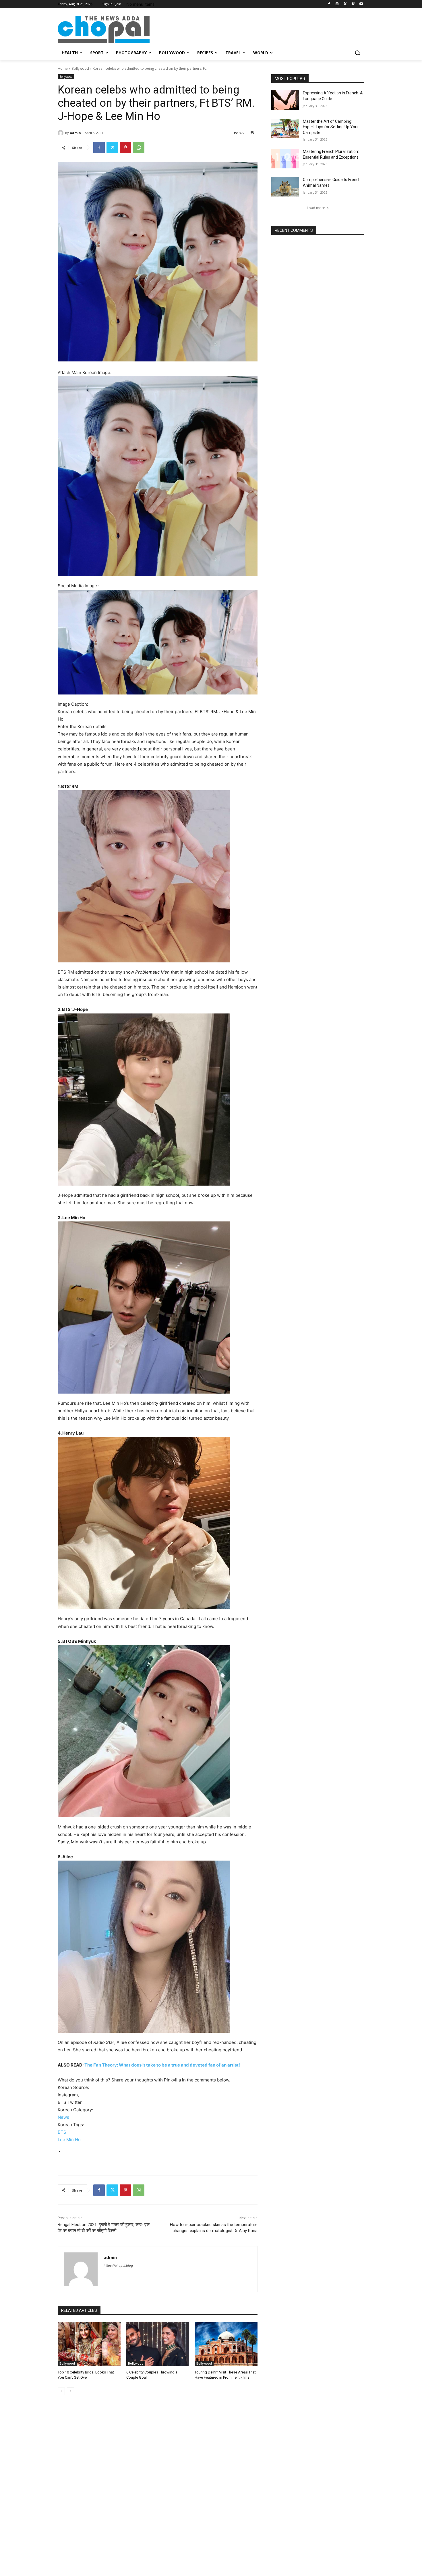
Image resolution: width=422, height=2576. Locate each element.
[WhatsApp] (139, 147)
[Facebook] (329, 4)
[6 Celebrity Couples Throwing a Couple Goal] (158, 2344)
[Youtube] (361, 4)
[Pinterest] (125, 147)
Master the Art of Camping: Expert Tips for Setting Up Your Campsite (331, 127)
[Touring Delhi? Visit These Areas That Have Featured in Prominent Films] (226, 2344)
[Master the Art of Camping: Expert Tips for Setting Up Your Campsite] (285, 129)
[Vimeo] (353, 4)
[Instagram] (337, 4)
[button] (357, 53)
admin (75, 133)
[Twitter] (345, 4)
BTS (62, 2132)
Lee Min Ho (69, 2140)
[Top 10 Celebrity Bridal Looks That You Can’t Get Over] (89, 2344)
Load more (316, 208)
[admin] (61, 133)
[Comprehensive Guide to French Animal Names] (285, 187)
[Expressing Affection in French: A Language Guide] (285, 100)
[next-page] (70, 2391)
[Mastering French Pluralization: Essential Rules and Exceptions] (285, 159)
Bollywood (80, 68)
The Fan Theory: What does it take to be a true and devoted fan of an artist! (162, 2065)
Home (63, 68)
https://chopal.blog (118, 2266)
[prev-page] (61, 2391)
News (63, 2117)
